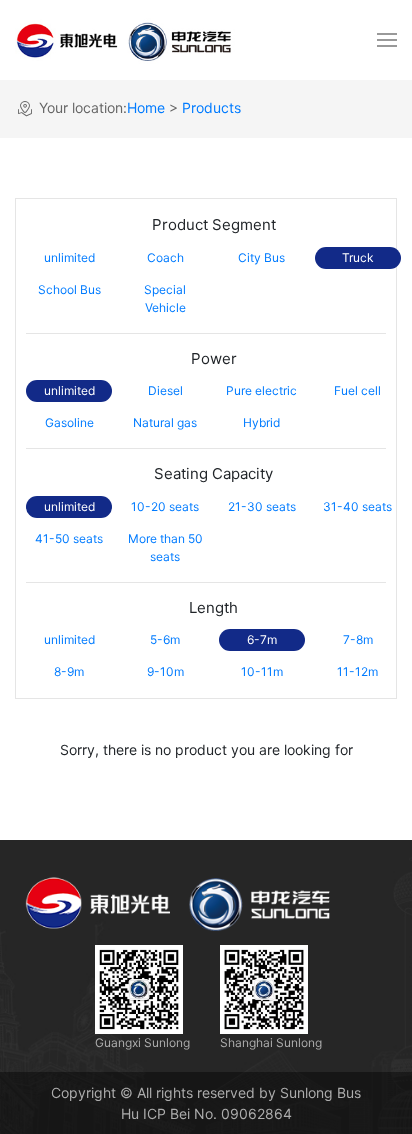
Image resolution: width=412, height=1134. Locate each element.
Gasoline (69, 422)
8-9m (69, 671)
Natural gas (165, 422)
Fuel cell (357, 390)
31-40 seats (357, 506)
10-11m (262, 671)
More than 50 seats (165, 547)
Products (211, 107)
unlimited (69, 257)
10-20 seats (165, 506)
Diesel (165, 390)
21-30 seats (262, 506)
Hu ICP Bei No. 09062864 (206, 1113)
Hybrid (261, 422)
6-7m (262, 639)
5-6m (165, 639)
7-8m (358, 639)
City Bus (261, 257)
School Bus (69, 289)
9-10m (165, 671)
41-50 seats (69, 538)
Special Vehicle (165, 298)
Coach (165, 257)
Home (146, 107)
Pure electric (261, 390)
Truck (358, 257)
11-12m (357, 671)
